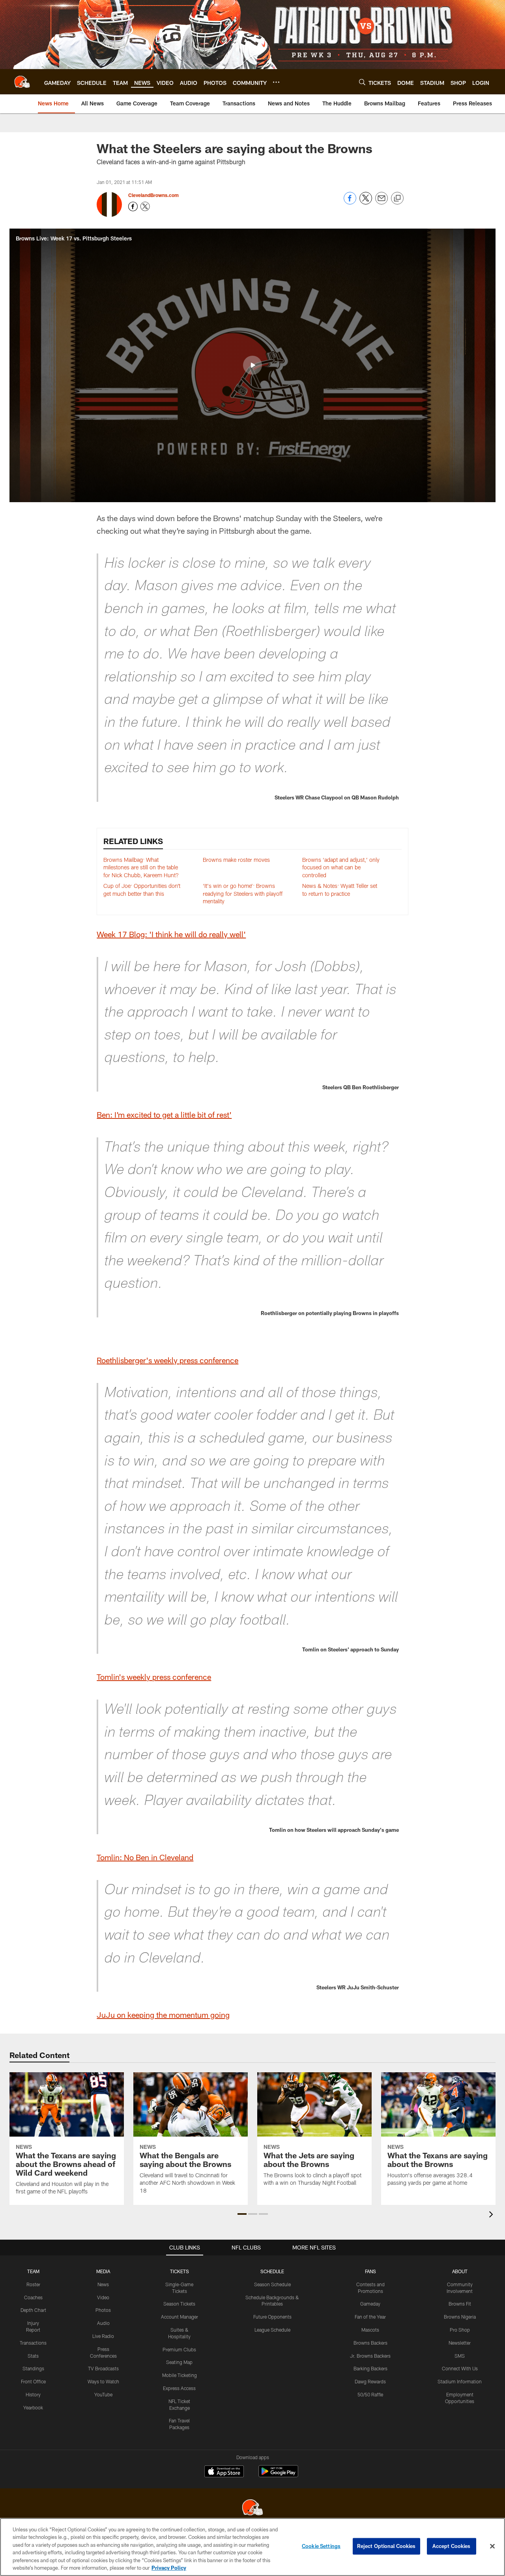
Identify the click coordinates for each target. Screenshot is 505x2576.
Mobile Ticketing (180, 2375)
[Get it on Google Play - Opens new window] (278, 2475)
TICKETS (180, 2271)
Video (103, 2297)
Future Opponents (272, 2317)
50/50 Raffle (370, 2394)
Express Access (179, 2388)
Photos (103, 2310)
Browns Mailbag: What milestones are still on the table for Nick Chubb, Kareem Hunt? (141, 867)
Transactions (33, 2343)
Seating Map (179, 2362)
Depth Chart (33, 2310)
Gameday (370, 2304)
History (33, 2394)
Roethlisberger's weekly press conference (167, 1360)
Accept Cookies (452, 2546)
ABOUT (460, 2271)
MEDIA (103, 2271)
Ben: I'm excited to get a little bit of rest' (164, 1114)
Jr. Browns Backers (370, 2356)
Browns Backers (370, 2343)
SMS (460, 2356)
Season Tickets (179, 2304)
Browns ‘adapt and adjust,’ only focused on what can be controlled (341, 867)
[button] (252, 365)
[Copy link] (397, 199)
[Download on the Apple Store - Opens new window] (224, 2472)
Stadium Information (460, 2381)
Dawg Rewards (370, 2381)
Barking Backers (370, 2368)
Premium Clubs (179, 2349)
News (103, 2284)
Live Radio (103, 2336)
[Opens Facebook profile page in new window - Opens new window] (133, 206)
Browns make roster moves (236, 860)
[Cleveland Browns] (252, 2508)
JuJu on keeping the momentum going (163, 2015)
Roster (33, 2284)
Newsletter (460, 2343)
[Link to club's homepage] (22, 82)
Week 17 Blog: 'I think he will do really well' (171, 934)
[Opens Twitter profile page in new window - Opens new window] (145, 206)
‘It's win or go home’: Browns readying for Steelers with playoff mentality (243, 893)
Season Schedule (272, 2284)
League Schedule (272, 2330)
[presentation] (492, 2215)
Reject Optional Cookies (386, 2546)
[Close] (492, 2546)
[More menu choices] (276, 82)
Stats (33, 2356)
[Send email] (382, 202)
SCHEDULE (272, 2271)
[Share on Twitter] (366, 202)
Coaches (33, 2297)
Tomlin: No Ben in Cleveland (145, 1857)
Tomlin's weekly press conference (154, 1677)
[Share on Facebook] (350, 202)
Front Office (33, 2381)
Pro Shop (460, 2330)
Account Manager (180, 2317)
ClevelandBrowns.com (153, 195)
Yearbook (33, 2407)
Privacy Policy (169, 2568)
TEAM (33, 2271)
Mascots (370, 2330)
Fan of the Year (370, 2317)
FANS (370, 2271)
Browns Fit (460, 2304)
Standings (33, 2368)
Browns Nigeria (460, 2317)
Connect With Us (460, 2368)
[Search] (362, 82)
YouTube (103, 2394)
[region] (252, 2547)
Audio (103, 2323)
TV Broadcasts (103, 2368)
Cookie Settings (321, 2546)
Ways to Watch (103, 2381)
